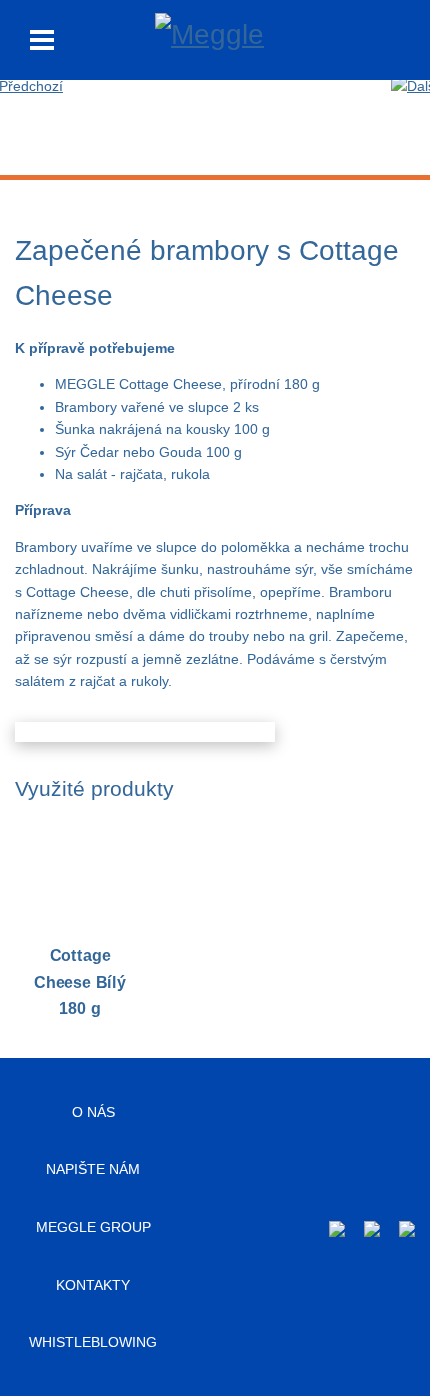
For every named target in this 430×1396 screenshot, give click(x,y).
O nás (93, 1112)
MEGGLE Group (93, 1227)
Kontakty (93, 1285)
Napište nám (93, 1169)
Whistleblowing (93, 1342)
